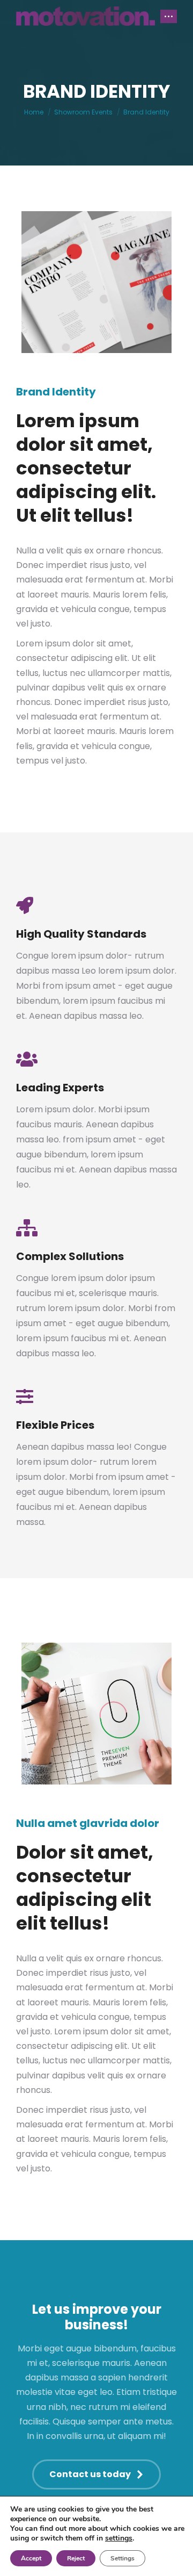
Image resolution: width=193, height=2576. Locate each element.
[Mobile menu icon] (169, 16)
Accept (31, 2558)
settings (119, 2538)
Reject (76, 2558)
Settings (123, 2558)
